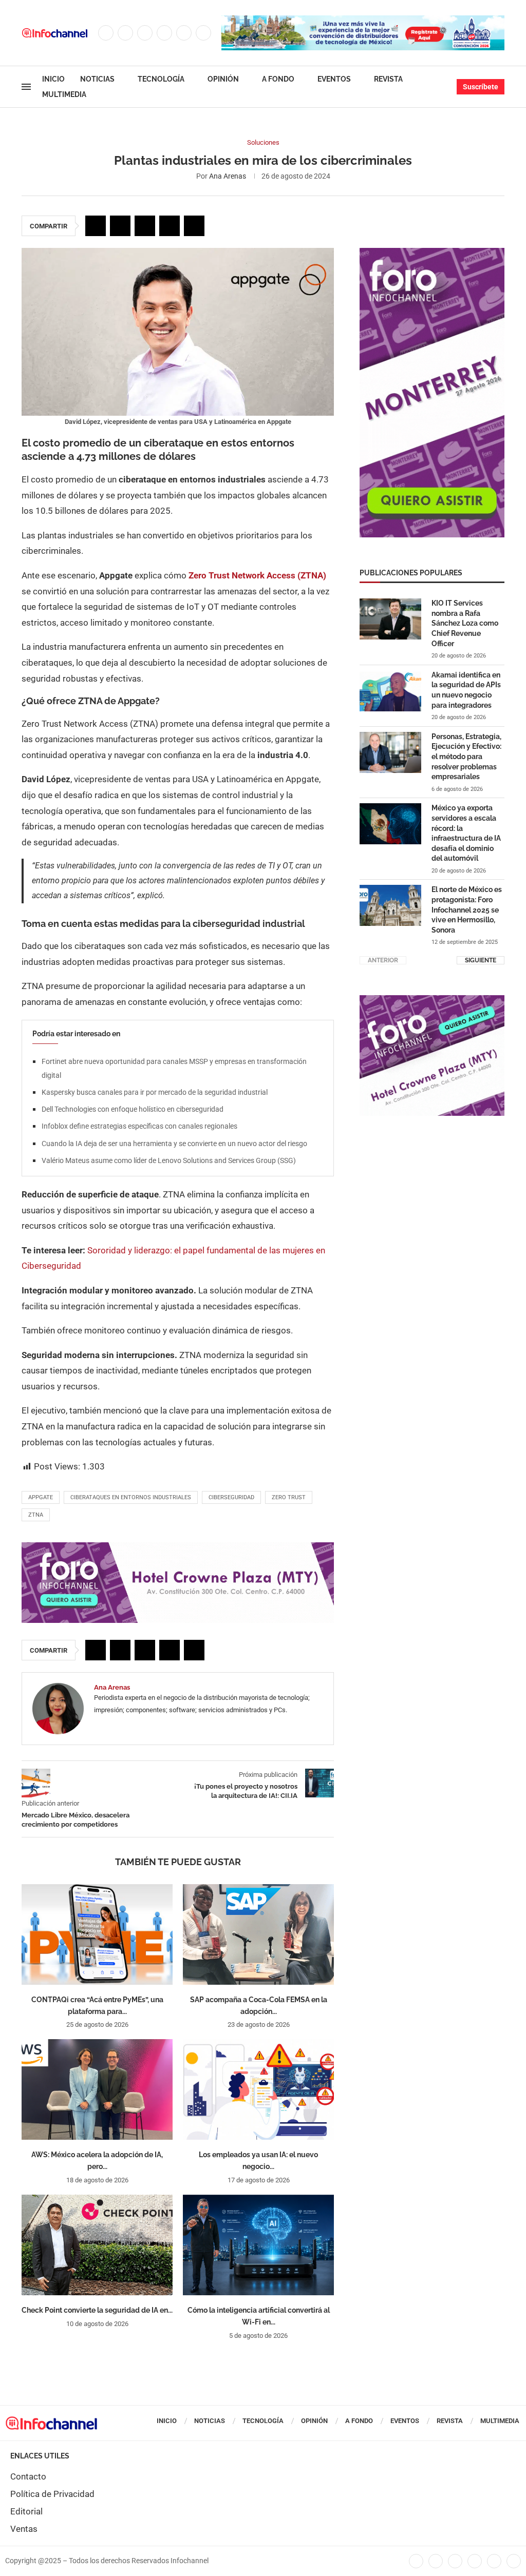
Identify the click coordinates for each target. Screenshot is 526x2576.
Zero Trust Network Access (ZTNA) (257, 575)
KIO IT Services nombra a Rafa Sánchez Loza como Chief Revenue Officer (465, 623)
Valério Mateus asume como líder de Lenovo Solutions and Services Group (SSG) (169, 1160)
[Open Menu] (26, 87)
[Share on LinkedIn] (145, 226)
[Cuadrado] (432, 1000)
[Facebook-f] (416, 2561)
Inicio (53, 79)
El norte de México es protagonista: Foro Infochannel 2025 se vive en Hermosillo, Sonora (467, 909)
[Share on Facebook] (96, 226)
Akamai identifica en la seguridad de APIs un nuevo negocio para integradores (466, 690)
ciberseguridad (231, 1497)
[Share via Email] (194, 226)
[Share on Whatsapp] (170, 226)
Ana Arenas (228, 176)
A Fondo (278, 79)
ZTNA (36, 1515)
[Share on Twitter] (120, 226)
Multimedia (64, 94)
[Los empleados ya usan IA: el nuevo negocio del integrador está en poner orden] (258, 2089)
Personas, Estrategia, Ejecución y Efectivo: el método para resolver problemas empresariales (466, 757)
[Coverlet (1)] (432, 253)
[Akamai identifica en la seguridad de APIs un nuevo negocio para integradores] (390, 691)
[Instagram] (145, 33)
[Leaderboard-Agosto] (363, 21)
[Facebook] (106, 33)
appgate (41, 1497)
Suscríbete (481, 87)
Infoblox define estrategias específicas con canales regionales (139, 1126)
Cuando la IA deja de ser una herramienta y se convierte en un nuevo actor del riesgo (174, 1144)
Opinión (223, 79)
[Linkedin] (164, 33)
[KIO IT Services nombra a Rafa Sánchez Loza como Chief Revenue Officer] (390, 619)
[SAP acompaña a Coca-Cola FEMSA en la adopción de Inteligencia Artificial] (258, 1934)
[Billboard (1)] (178, 1547)
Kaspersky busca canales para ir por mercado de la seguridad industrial (155, 1092)
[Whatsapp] (203, 33)
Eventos (334, 79)
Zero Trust (289, 1497)
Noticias (97, 79)
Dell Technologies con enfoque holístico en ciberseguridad (133, 1109)
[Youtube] (184, 33)
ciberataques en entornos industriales (131, 1497)
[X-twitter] (436, 2561)
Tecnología (161, 79)
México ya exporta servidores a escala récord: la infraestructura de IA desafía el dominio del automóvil (466, 833)
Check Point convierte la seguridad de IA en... (97, 2310)
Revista (388, 79)
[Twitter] (125, 33)
